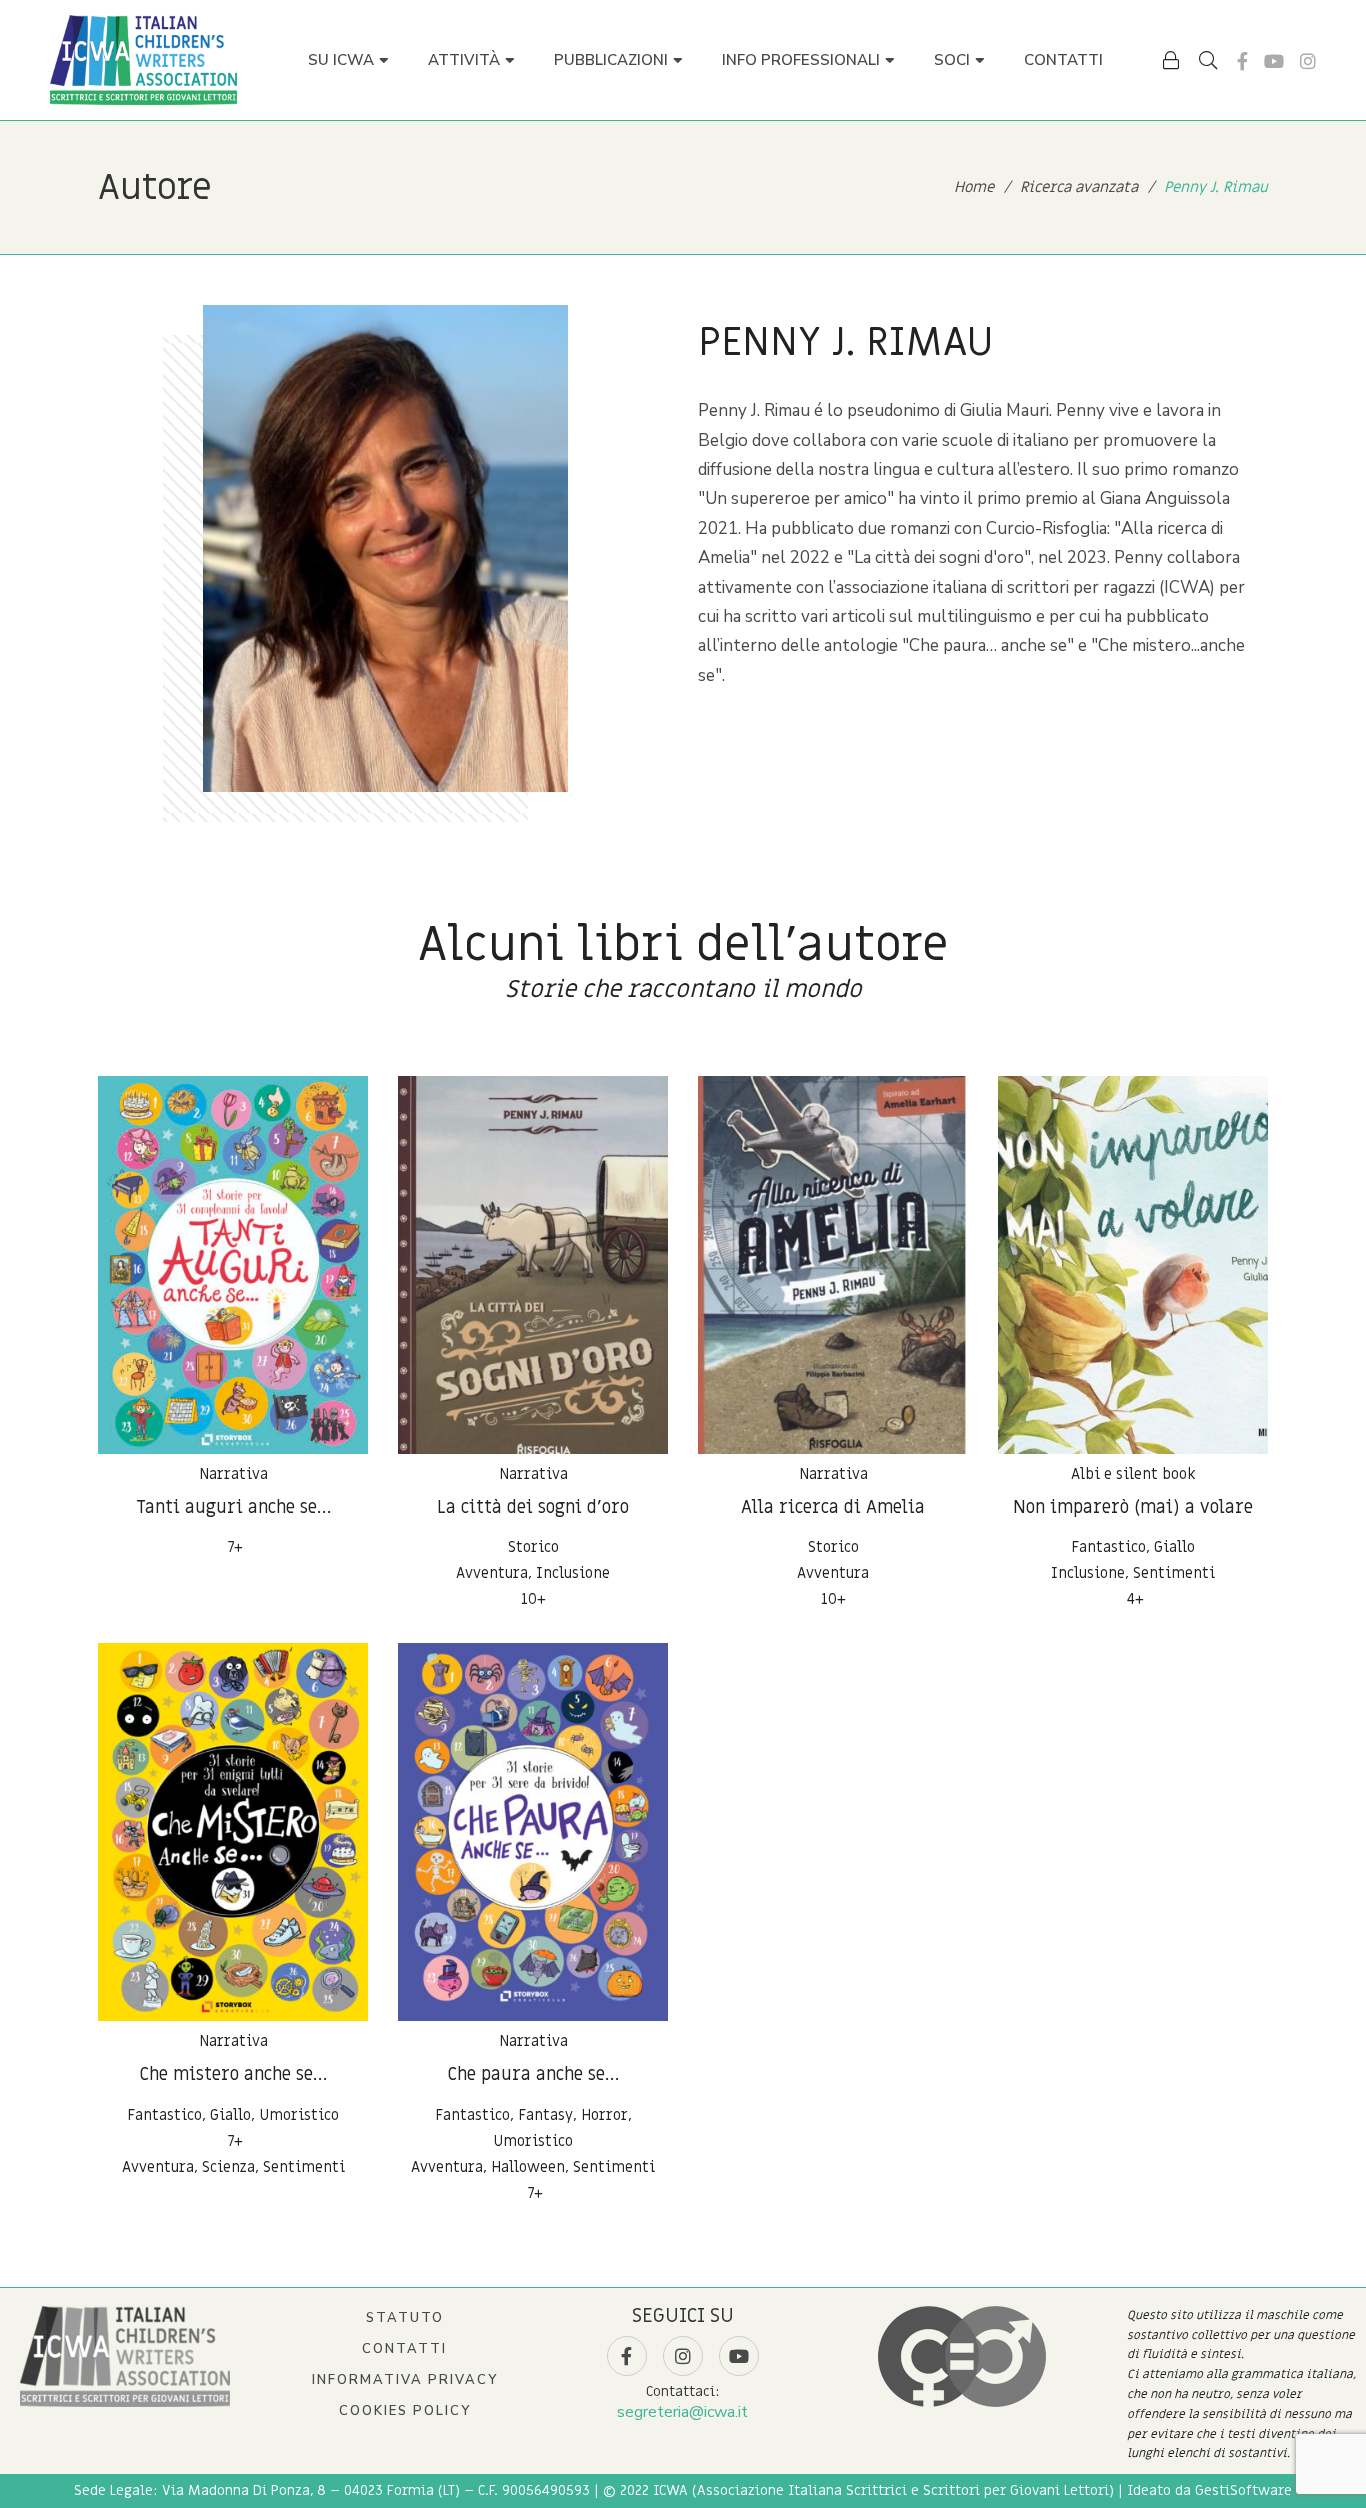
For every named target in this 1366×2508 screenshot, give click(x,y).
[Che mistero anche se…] (233, 1832)
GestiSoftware (1243, 2490)
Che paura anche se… (533, 2074)
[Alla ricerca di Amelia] (833, 1265)
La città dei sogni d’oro (533, 1507)
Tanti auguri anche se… (233, 1507)
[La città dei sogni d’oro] (533, 1265)
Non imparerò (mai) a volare (1133, 1507)
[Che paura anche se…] (533, 1832)
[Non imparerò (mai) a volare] (1133, 1265)
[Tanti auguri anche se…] (233, 1265)
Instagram (1308, 61)
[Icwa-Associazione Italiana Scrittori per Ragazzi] (143, 60)
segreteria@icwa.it (682, 2412)
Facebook (1242, 61)
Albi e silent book (1133, 1474)
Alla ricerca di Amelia (833, 1507)
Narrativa (233, 1474)
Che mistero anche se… (233, 2074)
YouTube (1274, 61)
